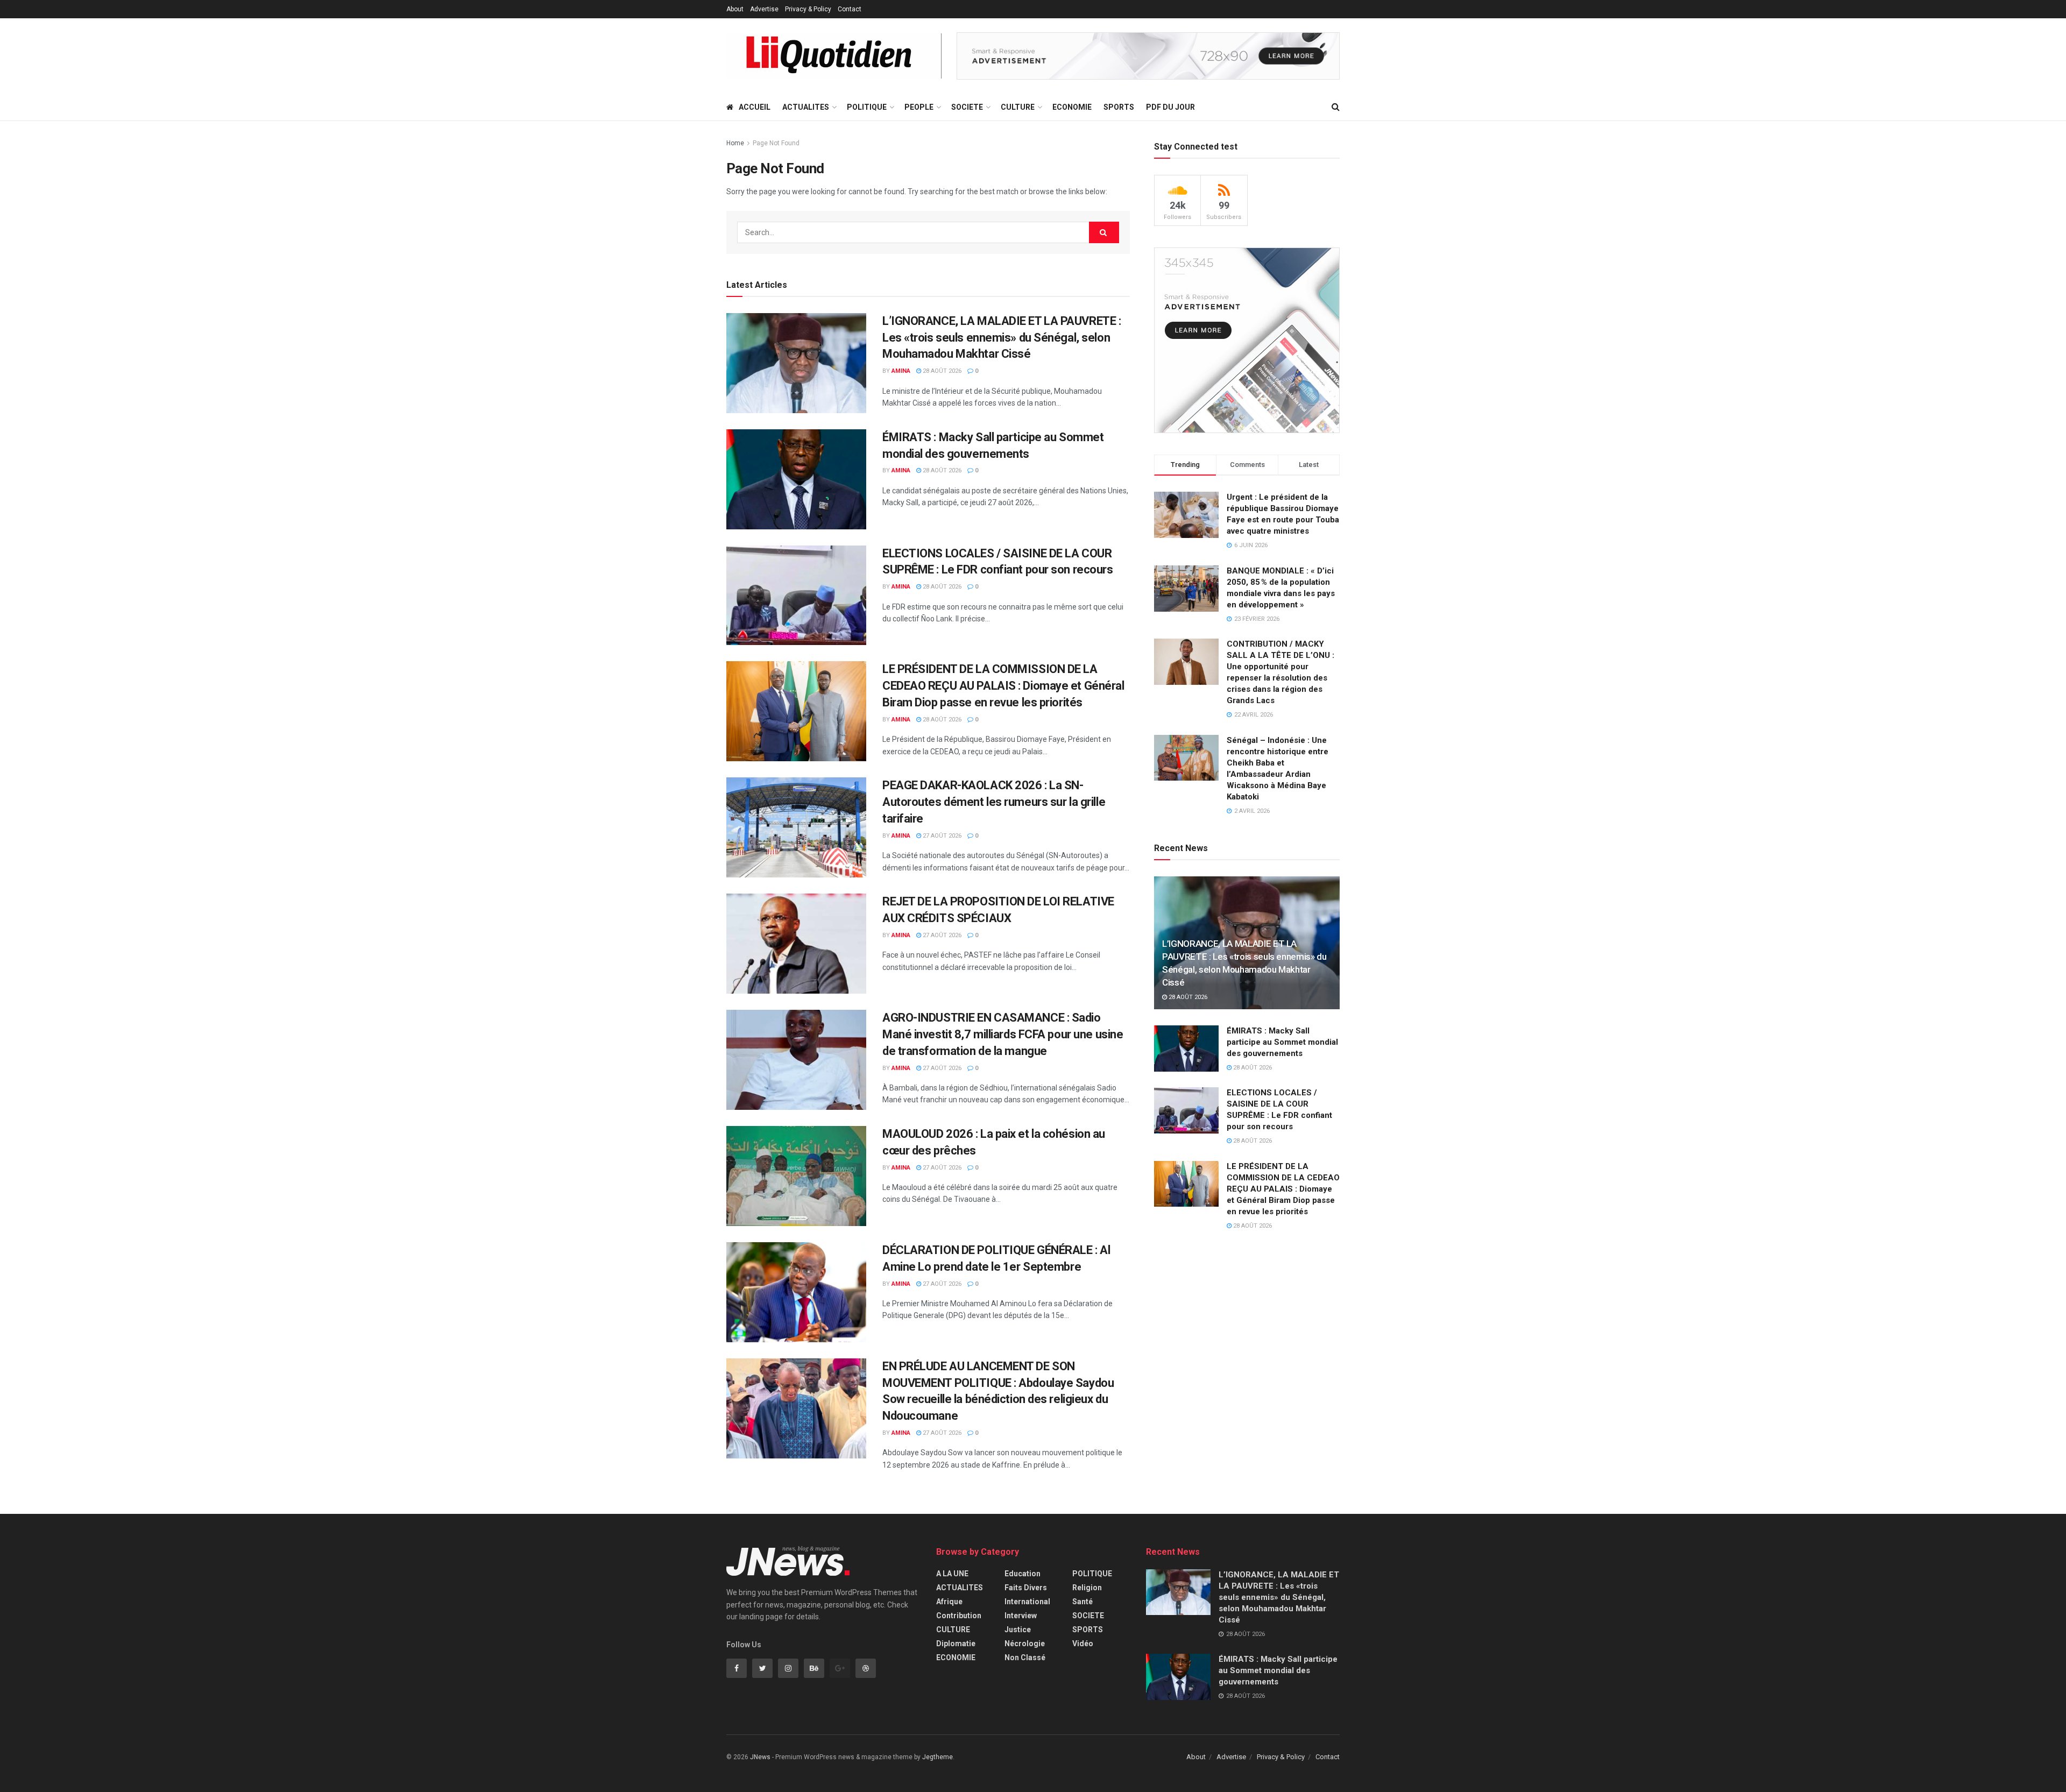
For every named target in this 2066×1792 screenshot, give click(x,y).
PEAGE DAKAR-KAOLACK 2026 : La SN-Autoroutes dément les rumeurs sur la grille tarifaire (994, 802)
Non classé (1025, 1658)
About (735, 9)
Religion (1087, 1588)
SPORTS (1119, 107)
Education (1023, 1574)
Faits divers (1026, 1588)
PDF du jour (1170, 107)
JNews (760, 1757)
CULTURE (1018, 107)
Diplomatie (956, 1644)
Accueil (755, 107)
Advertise (764, 9)
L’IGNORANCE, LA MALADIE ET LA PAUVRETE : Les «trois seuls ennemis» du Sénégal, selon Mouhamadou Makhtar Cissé (1002, 338)
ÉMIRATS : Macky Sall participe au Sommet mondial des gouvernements (1282, 1042)
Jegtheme (938, 1757)
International (1027, 1602)
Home (735, 143)
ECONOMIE (1072, 107)
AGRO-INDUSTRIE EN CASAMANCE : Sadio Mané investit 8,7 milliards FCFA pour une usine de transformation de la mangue (1003, 1034)
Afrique (949, 1602)
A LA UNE (952, 1574)
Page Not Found (776, 143)
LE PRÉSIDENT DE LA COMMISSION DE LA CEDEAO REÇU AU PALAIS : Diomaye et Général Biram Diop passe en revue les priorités (1003, 686)
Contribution (959, 1616)
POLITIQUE (867, 107)
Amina (901, 371)
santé (1082, 1602)
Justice (1018, 1630)
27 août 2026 (941, 836)
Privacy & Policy (808, 9)
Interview (1021, 1616)
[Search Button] (1104, 232)
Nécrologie (1025, 1644)
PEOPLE (919, 107)
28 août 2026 (941, 371)
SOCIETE (967, 107)
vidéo (1083, 1644)
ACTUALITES (806, 107)
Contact (850, 9)
